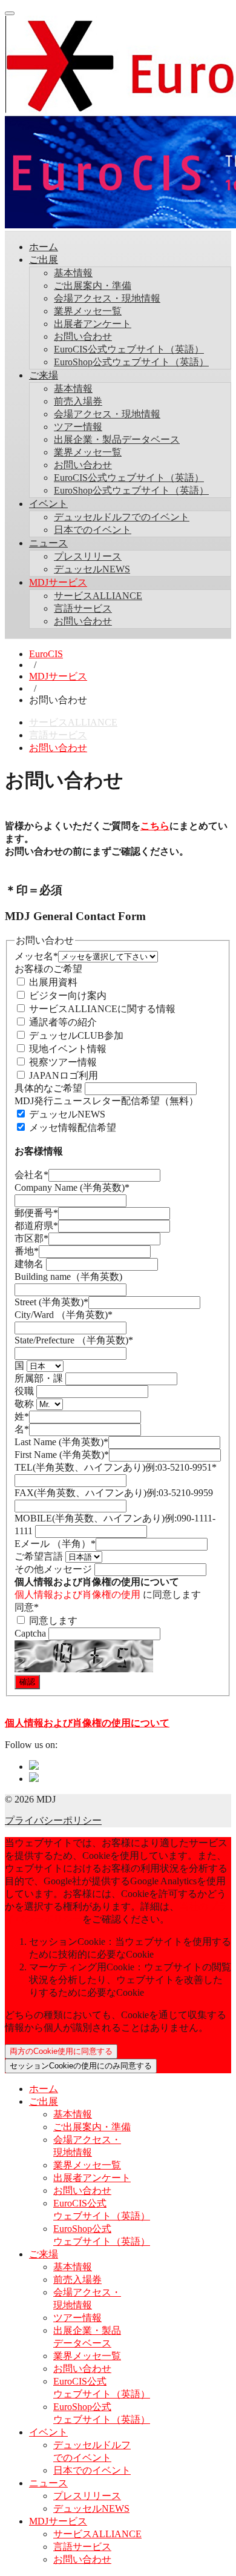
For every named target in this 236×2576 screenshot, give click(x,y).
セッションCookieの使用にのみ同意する (81, 2066)
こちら (155, 826)
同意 (27, 1607)
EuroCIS (46, 654)
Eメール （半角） (55, 1544)
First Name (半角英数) (62, 1455)
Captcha (31, 1633)
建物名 (30, 1264)
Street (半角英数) (51, 1302)
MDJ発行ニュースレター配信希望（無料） (107, 1101)
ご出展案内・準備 (93, 286)
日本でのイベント (93, 530)
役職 (25, 1391)
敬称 (25, 1404)
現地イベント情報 (67, 1049)
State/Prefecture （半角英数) (74, 1340)
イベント (48, 504)
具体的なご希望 (50, 1088)
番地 (27, 1251)
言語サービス (83, 608)
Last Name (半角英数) (61, 1442)
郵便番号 (36, 1213)
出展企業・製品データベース (117, 439)
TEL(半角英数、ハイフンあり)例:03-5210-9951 (116, 1467)
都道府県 (36, 1226)
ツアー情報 (78, 427)
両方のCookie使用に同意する (61, 2051)
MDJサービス (58, 582)
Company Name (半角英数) (72, 1187)
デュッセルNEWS (92, 569)
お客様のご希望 (48, 969)
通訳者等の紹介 (62, 1022)
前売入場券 (78, 401)
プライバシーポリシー (53, 1820)
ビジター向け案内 (67, 995)
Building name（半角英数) (68, 1276)
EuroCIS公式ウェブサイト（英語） (129, 349)
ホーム (44, 247)
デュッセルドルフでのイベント (122, 517)
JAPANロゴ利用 (62, 1075)
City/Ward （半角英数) (64, 1315)
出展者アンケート (93, 324)
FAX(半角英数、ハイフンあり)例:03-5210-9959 (114, 1493)
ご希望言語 (40, 1556)
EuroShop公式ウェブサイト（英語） (131, 362)
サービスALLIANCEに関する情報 (101, 1009)
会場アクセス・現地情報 (107, 298)
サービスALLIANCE (98, 596)
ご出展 (44, 260)
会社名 (31, 1175)
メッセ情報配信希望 (71, 1127)
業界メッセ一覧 (88, 311)
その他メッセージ (54, 1569)
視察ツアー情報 (62, 1062)
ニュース (48, 543)
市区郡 (31, 1238)
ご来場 (44, 375)
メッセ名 (36, 956)
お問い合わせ (83, 336)
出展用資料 (52, 982)
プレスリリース (88, 556)
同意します (52, 1621)
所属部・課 (40, 1378)
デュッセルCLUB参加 (75, 1035)
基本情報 (73, 273)
